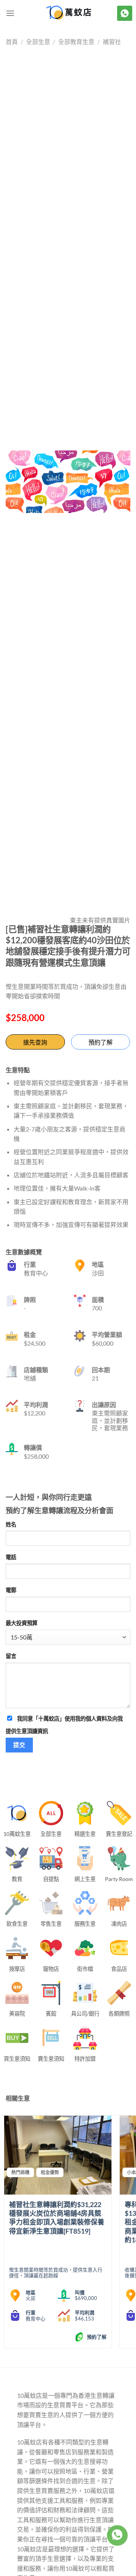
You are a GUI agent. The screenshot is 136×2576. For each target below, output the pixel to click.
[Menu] (10, 13)
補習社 (112, 42)
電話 (11, 1557)
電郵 (11, 1590)
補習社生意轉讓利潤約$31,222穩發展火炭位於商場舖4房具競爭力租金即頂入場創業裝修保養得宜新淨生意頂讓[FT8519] (57, 2218)
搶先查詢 (35, 1042)
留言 (11, 1656)
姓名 (11, 1524)
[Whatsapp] (117, 2535)
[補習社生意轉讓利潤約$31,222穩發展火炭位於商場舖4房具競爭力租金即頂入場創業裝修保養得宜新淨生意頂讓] (58, 2155)
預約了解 (100, 1042)
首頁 (12, 42)
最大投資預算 (22, 1623)
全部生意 (38, 42)
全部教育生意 (76, 42)
